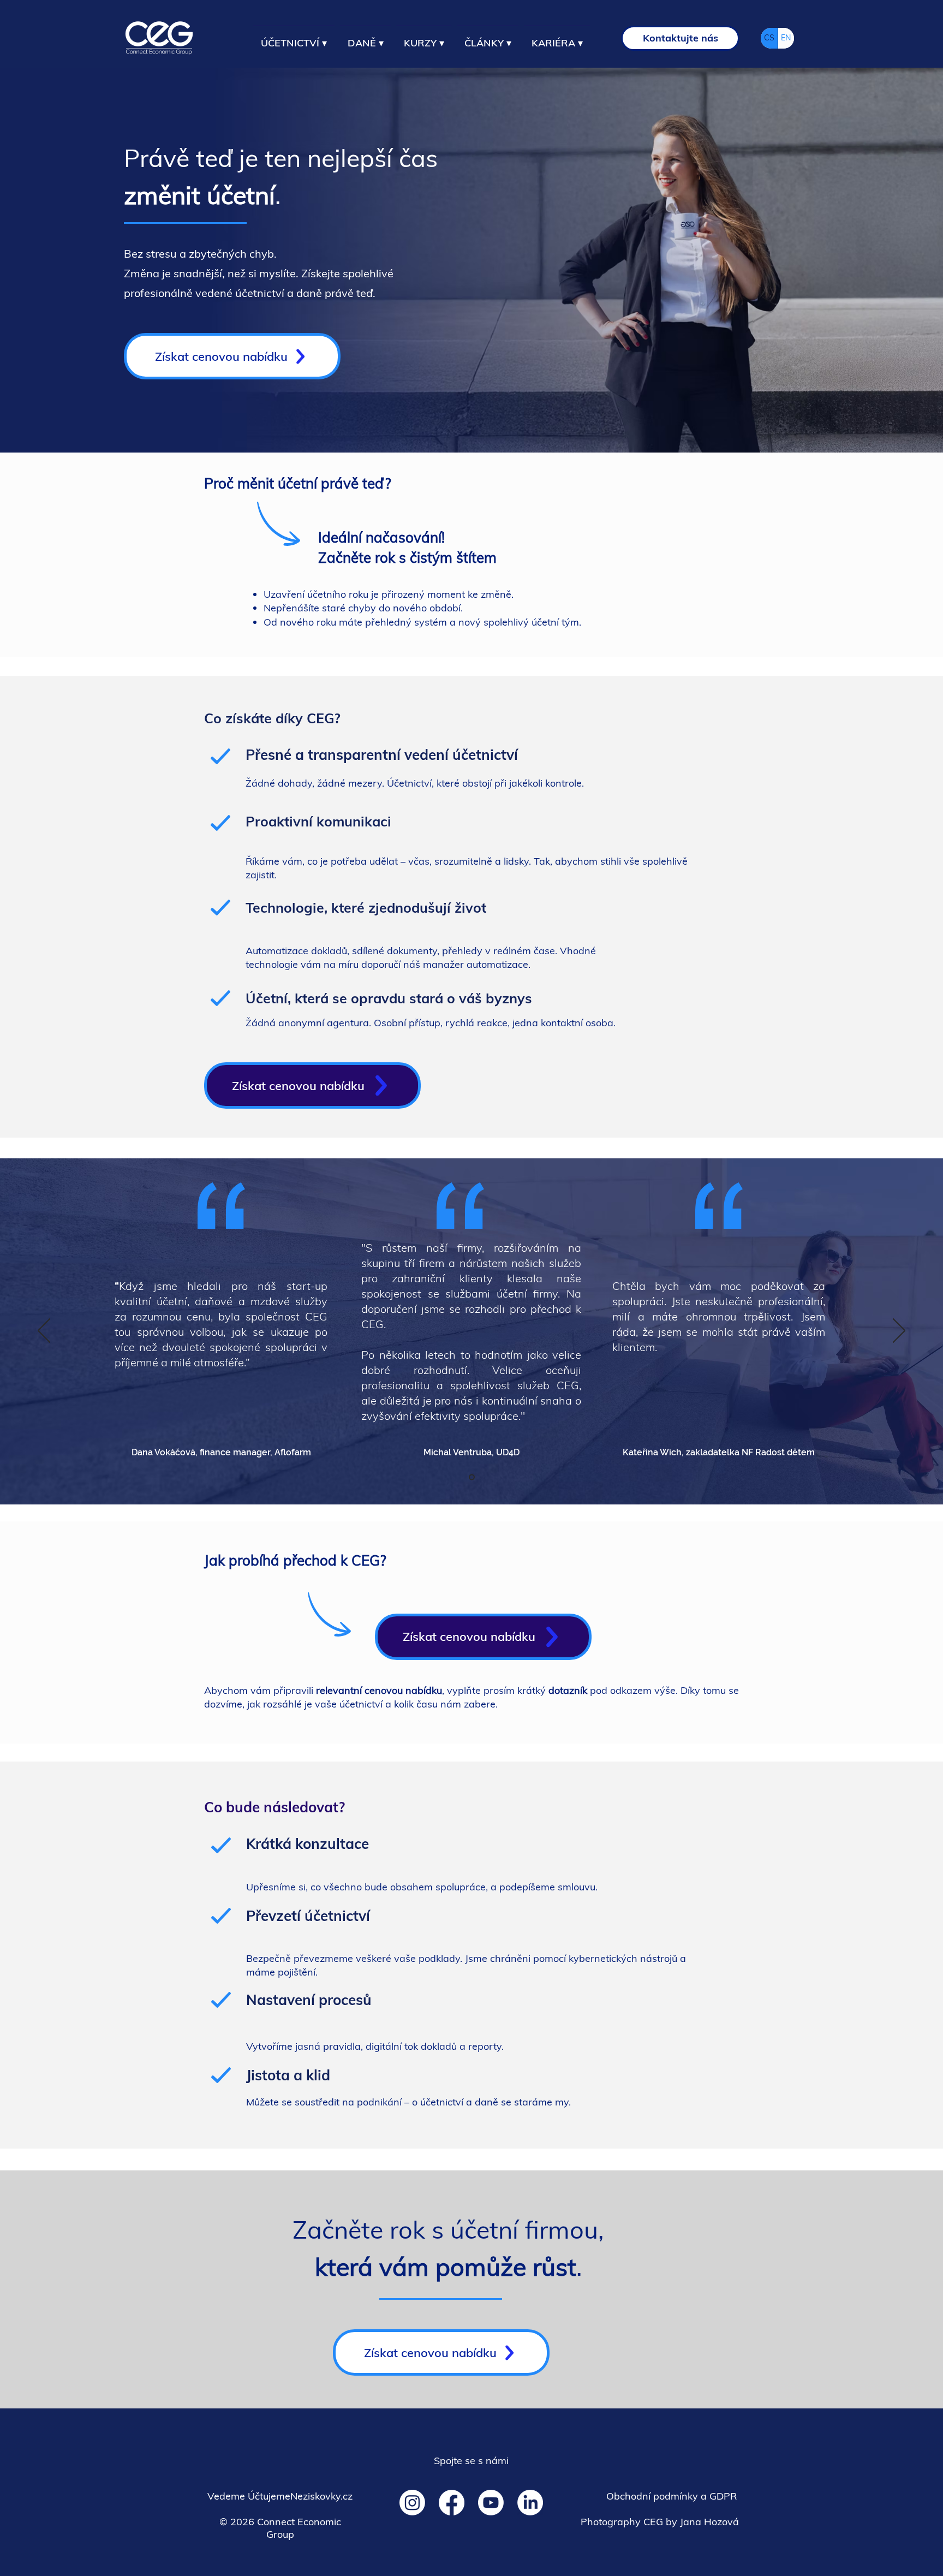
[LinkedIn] (530, 2503)
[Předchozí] (44, 1331)
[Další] (899, 1331)
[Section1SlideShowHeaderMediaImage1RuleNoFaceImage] (472, 1477)
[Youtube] (491, 2503)
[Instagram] (412, 2503)
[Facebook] (452, 2503)
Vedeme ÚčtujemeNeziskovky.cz (280, 2496)
